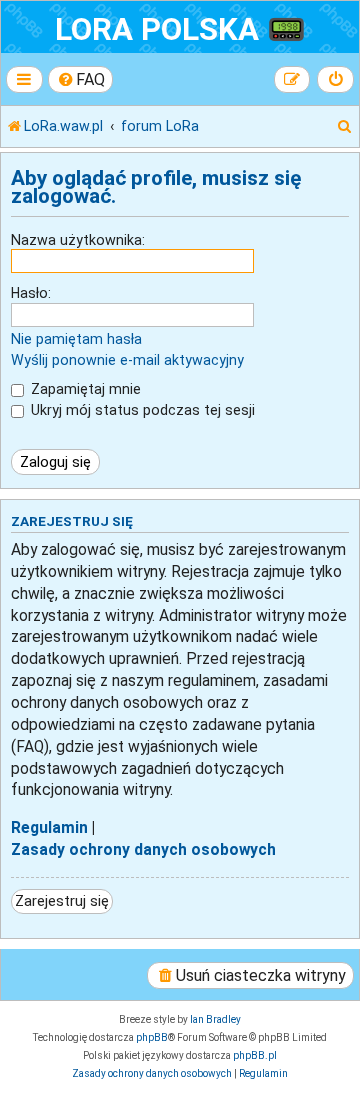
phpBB (152, 1037)
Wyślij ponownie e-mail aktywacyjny (127, 360)
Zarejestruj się (62, 901)
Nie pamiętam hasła (76, 339)
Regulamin (49, 828)
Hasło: (31, 293)
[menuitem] (81, 79)
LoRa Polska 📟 (180, 29)
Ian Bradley (215, 1019)
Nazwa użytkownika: (78, 240)
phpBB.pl (255, 1055)
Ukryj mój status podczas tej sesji (141, 410)
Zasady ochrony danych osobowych (143, 850)
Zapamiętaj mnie (84, 389)
